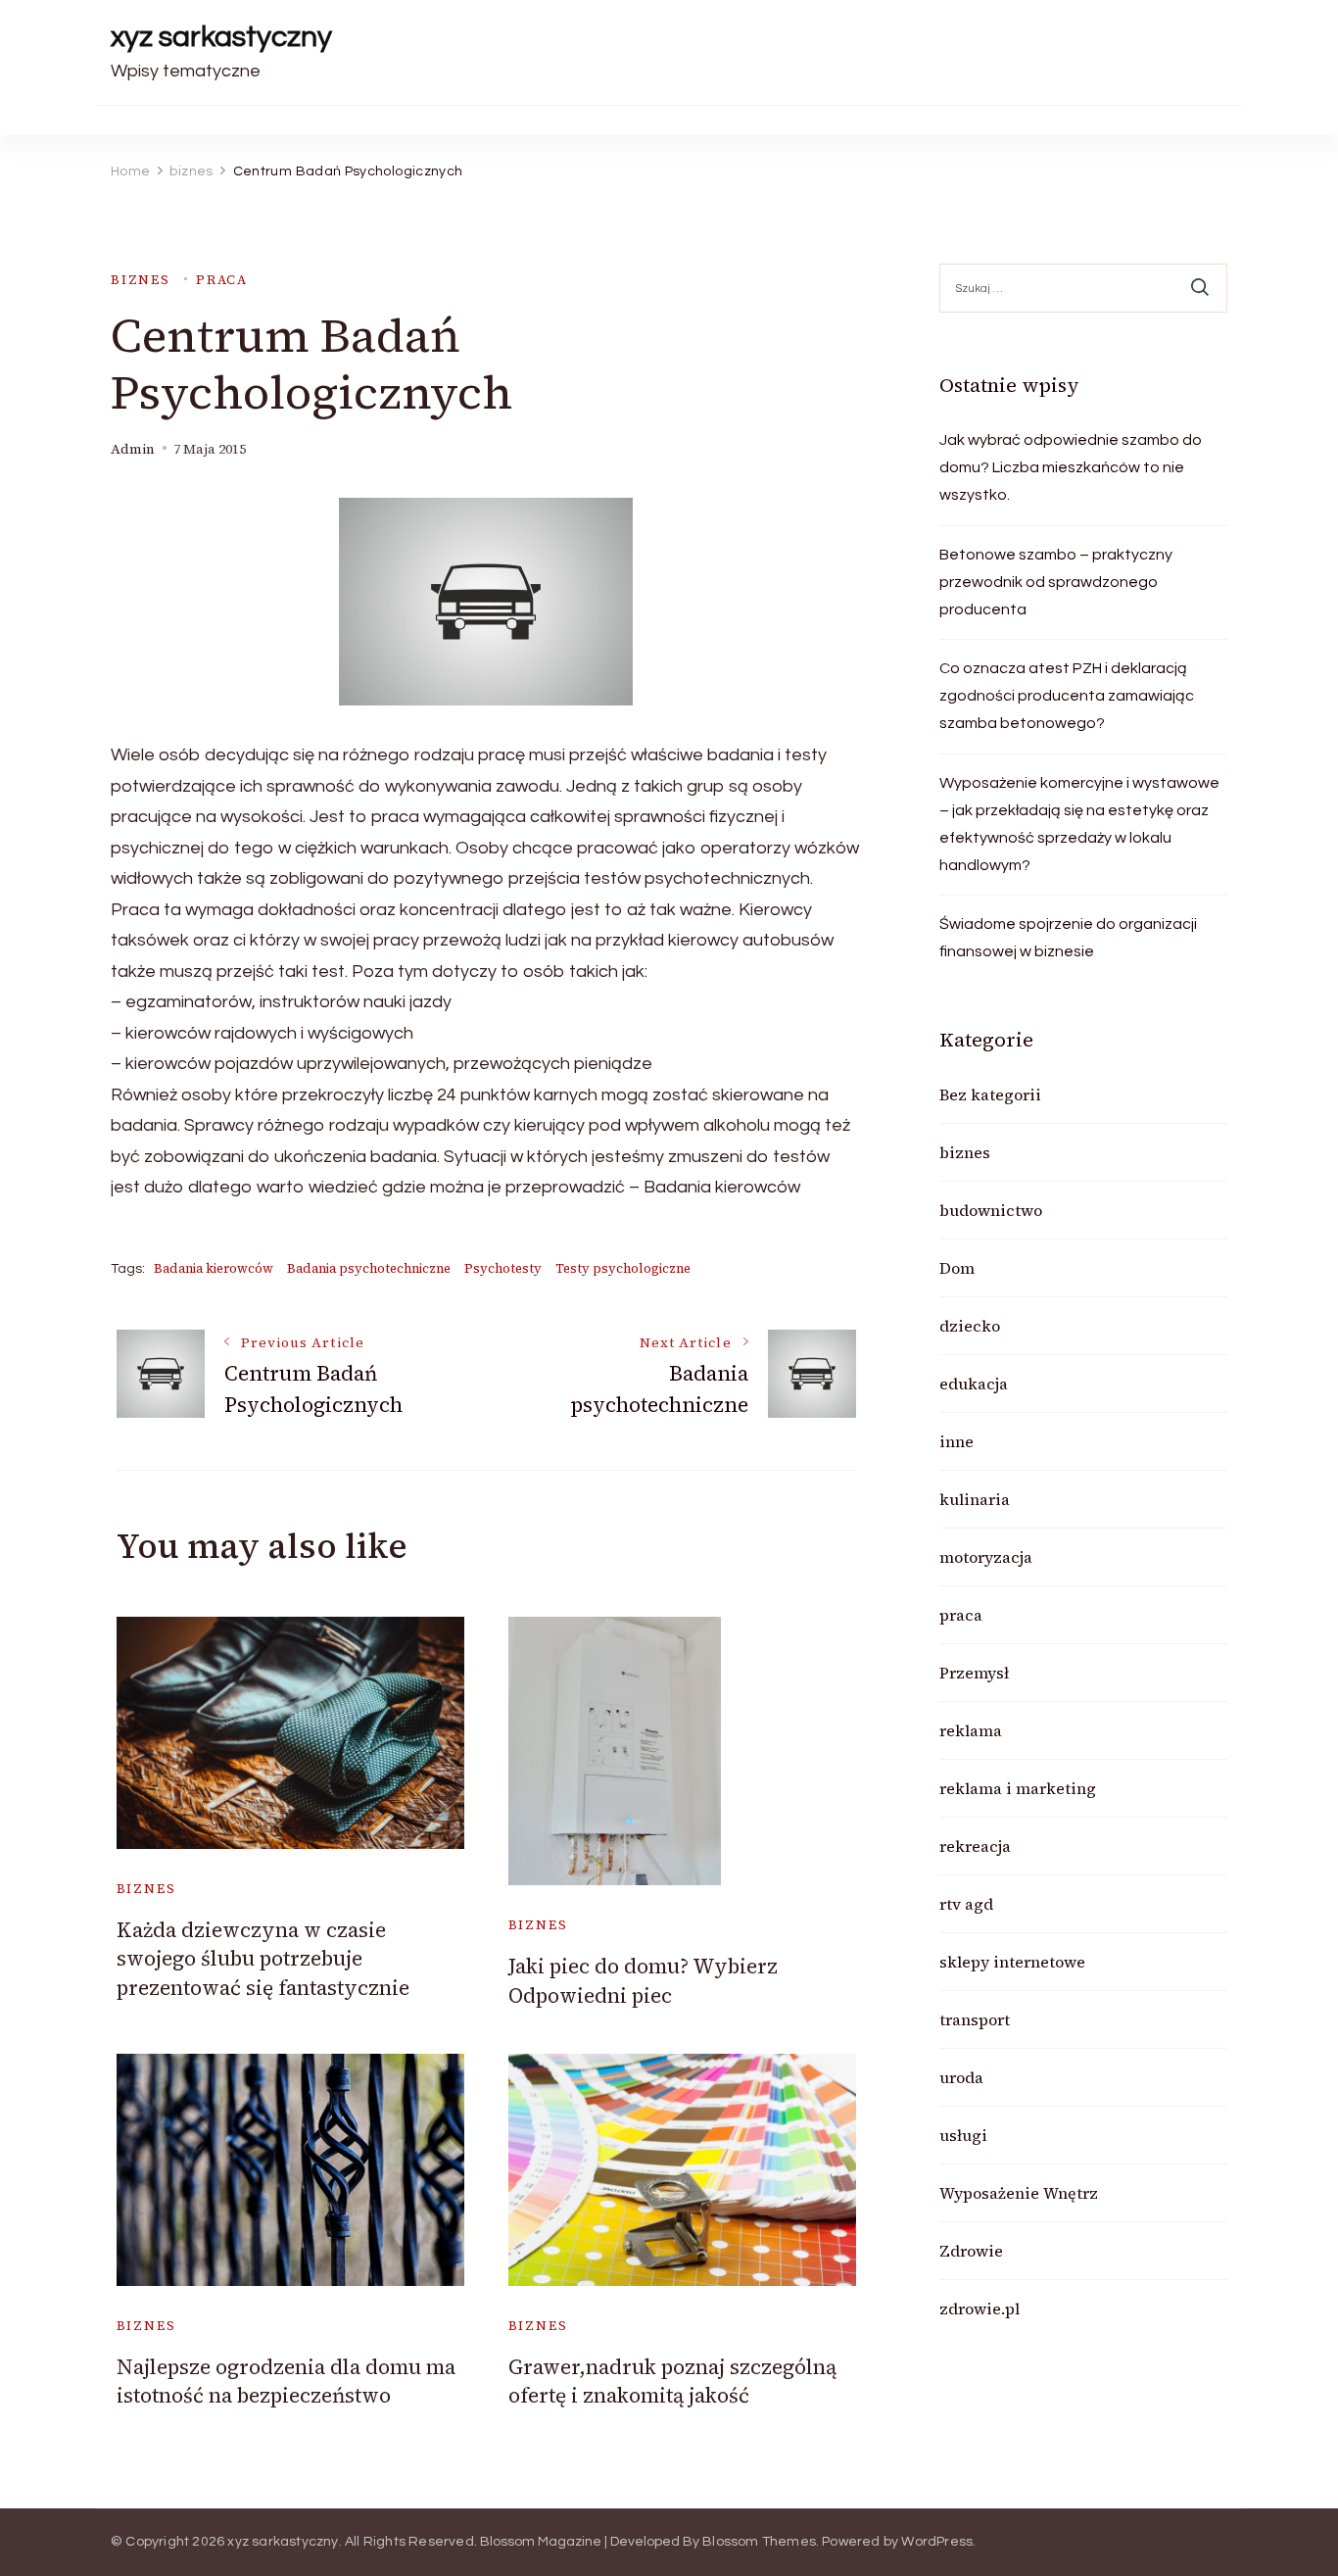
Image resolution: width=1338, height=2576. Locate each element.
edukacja (974, 1384)
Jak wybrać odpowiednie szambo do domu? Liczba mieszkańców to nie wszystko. (1071, 467)
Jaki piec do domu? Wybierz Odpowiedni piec (643, 1980)
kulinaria (975, 1499)
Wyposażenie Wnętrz (1019, 2193)
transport (975, 2019)
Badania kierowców (214, 1268)
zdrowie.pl (980, 2309)
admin (133, 449)
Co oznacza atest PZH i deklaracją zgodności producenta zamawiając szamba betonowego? (1067, 696)
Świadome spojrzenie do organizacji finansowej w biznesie (1068, 938)
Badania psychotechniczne (369, 1268)
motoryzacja (986, 1557)
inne (956, 1441)
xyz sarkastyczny (221, 37)
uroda (961, 2077)
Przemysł (974, 1673)
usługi (963, 2135)
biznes (141, 280)
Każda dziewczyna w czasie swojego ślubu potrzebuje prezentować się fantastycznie (263, 1959)
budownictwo (991, 1210)
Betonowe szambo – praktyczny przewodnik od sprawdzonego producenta (1056, 582)
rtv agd (966, 1904)
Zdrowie (971, 2251)
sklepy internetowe (1012, 1962)
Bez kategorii (990, 1094)
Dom (957, 1268)
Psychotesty (503, 1268)
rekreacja (975, 1846)
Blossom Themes (759, 2542)
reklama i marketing (1018, 1788)
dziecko (970, 1326)
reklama (971, 1730)
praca (222, 280)
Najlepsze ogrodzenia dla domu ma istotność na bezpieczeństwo (286, 2381)
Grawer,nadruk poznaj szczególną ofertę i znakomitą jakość (672, 2381)
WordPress (937, 2542)
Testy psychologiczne (623, 1268)
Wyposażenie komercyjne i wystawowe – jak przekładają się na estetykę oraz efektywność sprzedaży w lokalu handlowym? (1079, 824)
